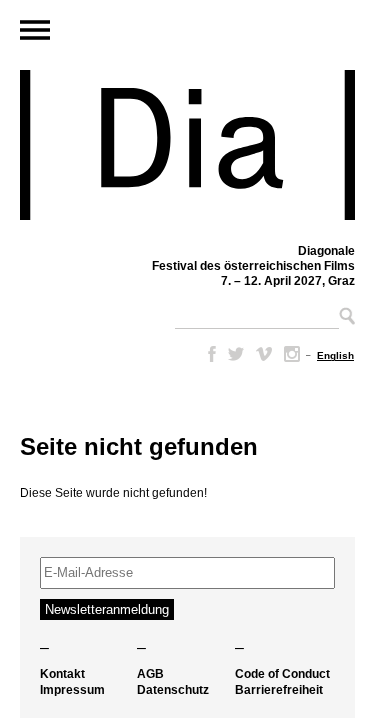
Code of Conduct (282, 674)
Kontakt (62, 674)
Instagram (292, 354)
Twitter (236, 354)
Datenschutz (173, 690)
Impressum (72, 690)
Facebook (208, 354)
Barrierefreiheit (279, 690)
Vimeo (264, 354)
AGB (150, 674)
